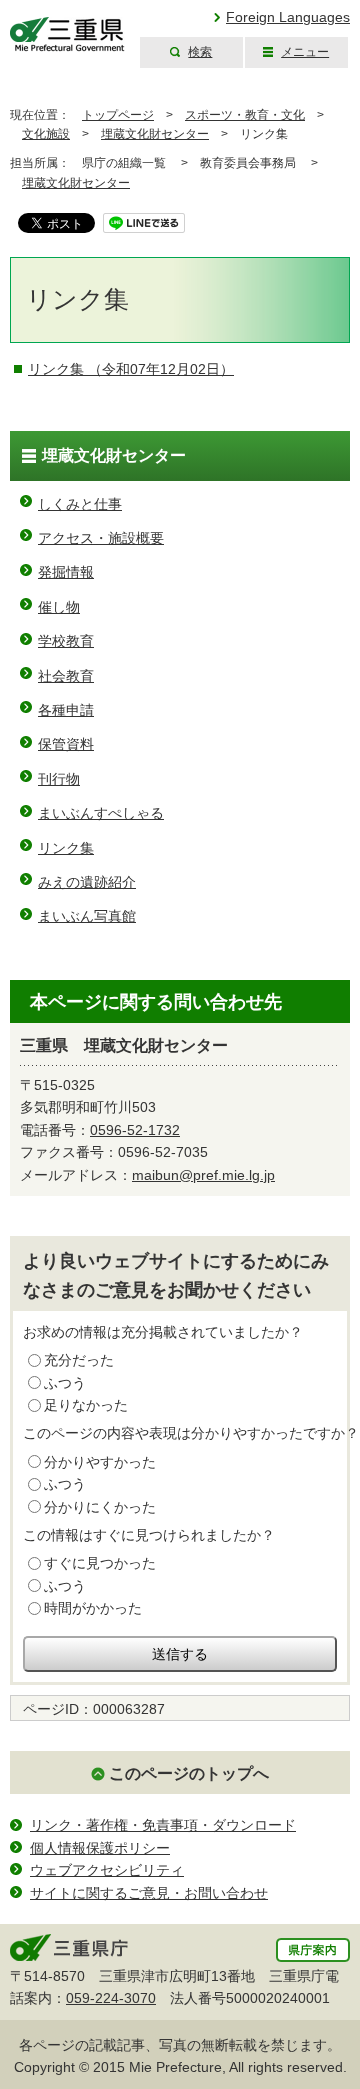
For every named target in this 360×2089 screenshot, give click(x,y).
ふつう (65, 1383)
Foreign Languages (288, 17)
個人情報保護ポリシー (100, 1848)
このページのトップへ (189, 1773)
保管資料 (66, 744)
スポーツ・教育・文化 (245, 115)
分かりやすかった (100, 1462)
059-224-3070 (111, 1998)
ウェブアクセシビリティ (107, 1870)
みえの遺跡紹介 (87, 882)
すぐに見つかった (100, 1563)
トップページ (118, 115)
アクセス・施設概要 (101, 538)
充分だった (79, 1360)
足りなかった (86, 1405)
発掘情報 (66, 572)
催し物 (59, 607)
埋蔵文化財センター (155, 134)
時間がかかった (93, 1608)
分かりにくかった (100, 1507)
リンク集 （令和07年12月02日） (131, 369)
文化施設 (46, 134)
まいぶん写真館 (87, 916)
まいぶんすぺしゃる (101, 813)
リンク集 (66, 848)
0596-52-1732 (135, 1130)
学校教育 (66, 641)
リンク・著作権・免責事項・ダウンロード (163, 1825)
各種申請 (66, 710)
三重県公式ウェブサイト (67, 34)
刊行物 (59, 779)
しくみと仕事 (80, 504)
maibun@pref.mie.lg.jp (203, 1175)
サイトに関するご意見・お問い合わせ (149, 1893)
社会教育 (66, 676)
